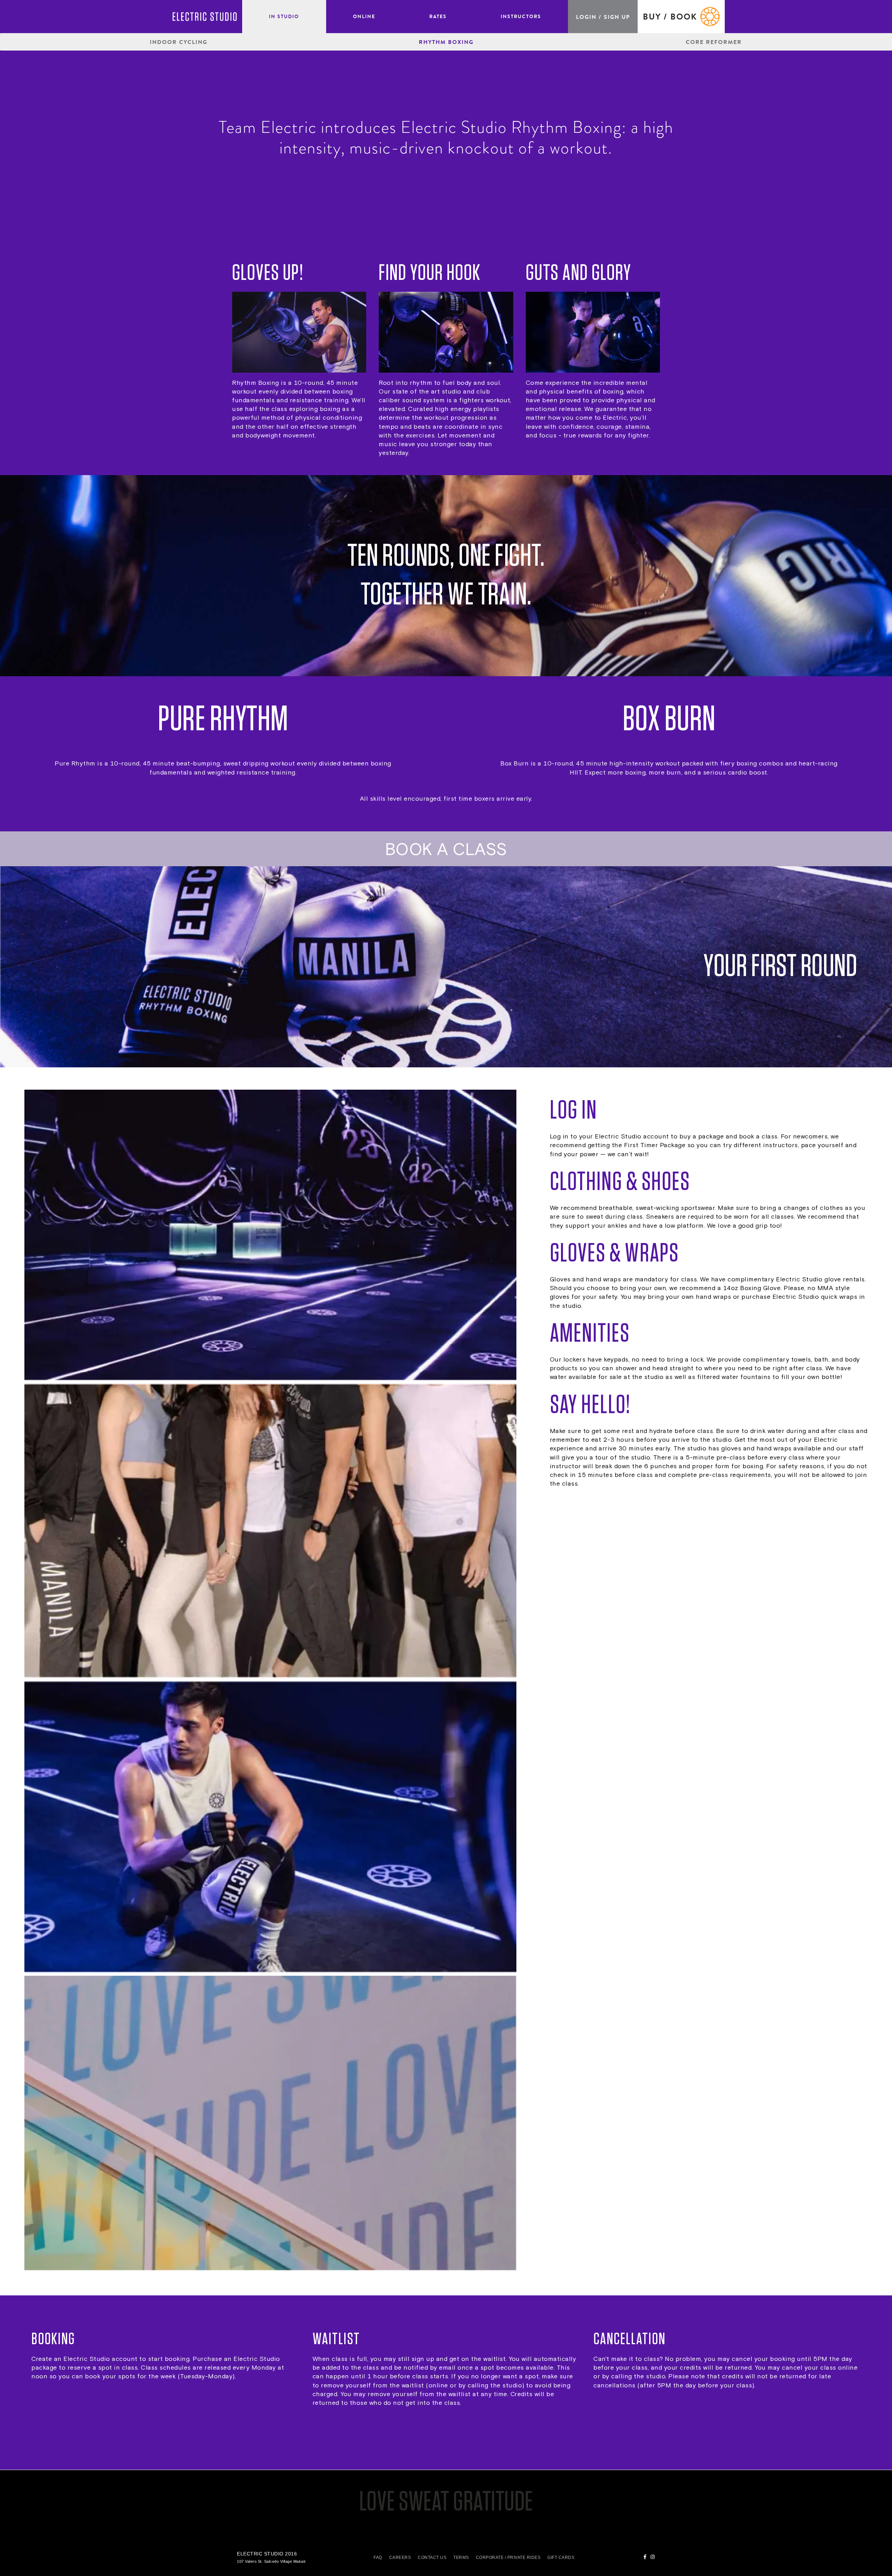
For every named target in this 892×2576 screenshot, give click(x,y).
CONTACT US (432, 2558)
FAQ (378, 2558)
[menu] (405, 17)
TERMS (461, 2558)
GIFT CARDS (561, 2558)
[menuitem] (284, 17)
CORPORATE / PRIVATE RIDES (508, 2558)
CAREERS (400, 2558)
